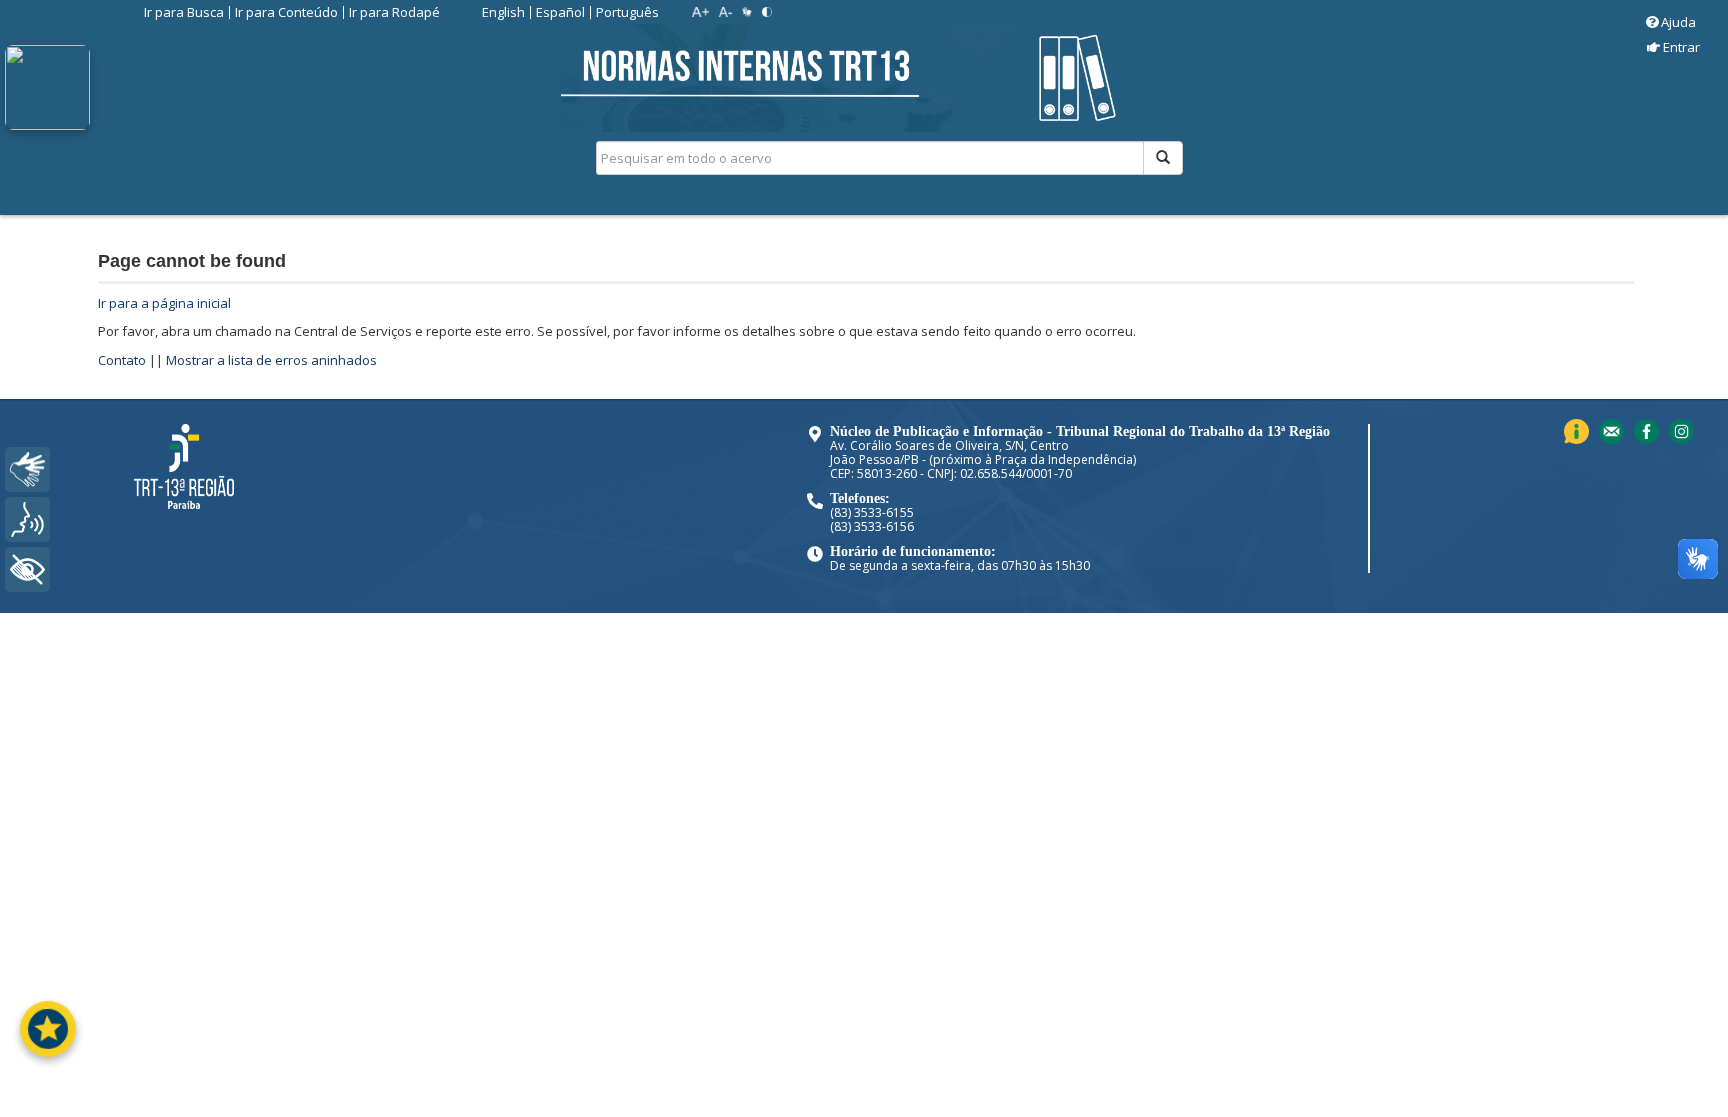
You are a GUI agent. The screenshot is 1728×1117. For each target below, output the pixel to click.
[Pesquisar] (1163, 158)
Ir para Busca (184, 12)
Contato (122, 360)
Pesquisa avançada (1253, 229)
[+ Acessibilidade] (27, 569)
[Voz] (27, 519)
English (503, 12)
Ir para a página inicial (164, 303)
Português (627, 12)
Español (560, 12)
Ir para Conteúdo (286, 12)
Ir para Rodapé (394, 12)
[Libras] (27, 469)
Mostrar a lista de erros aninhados (271, 360)
